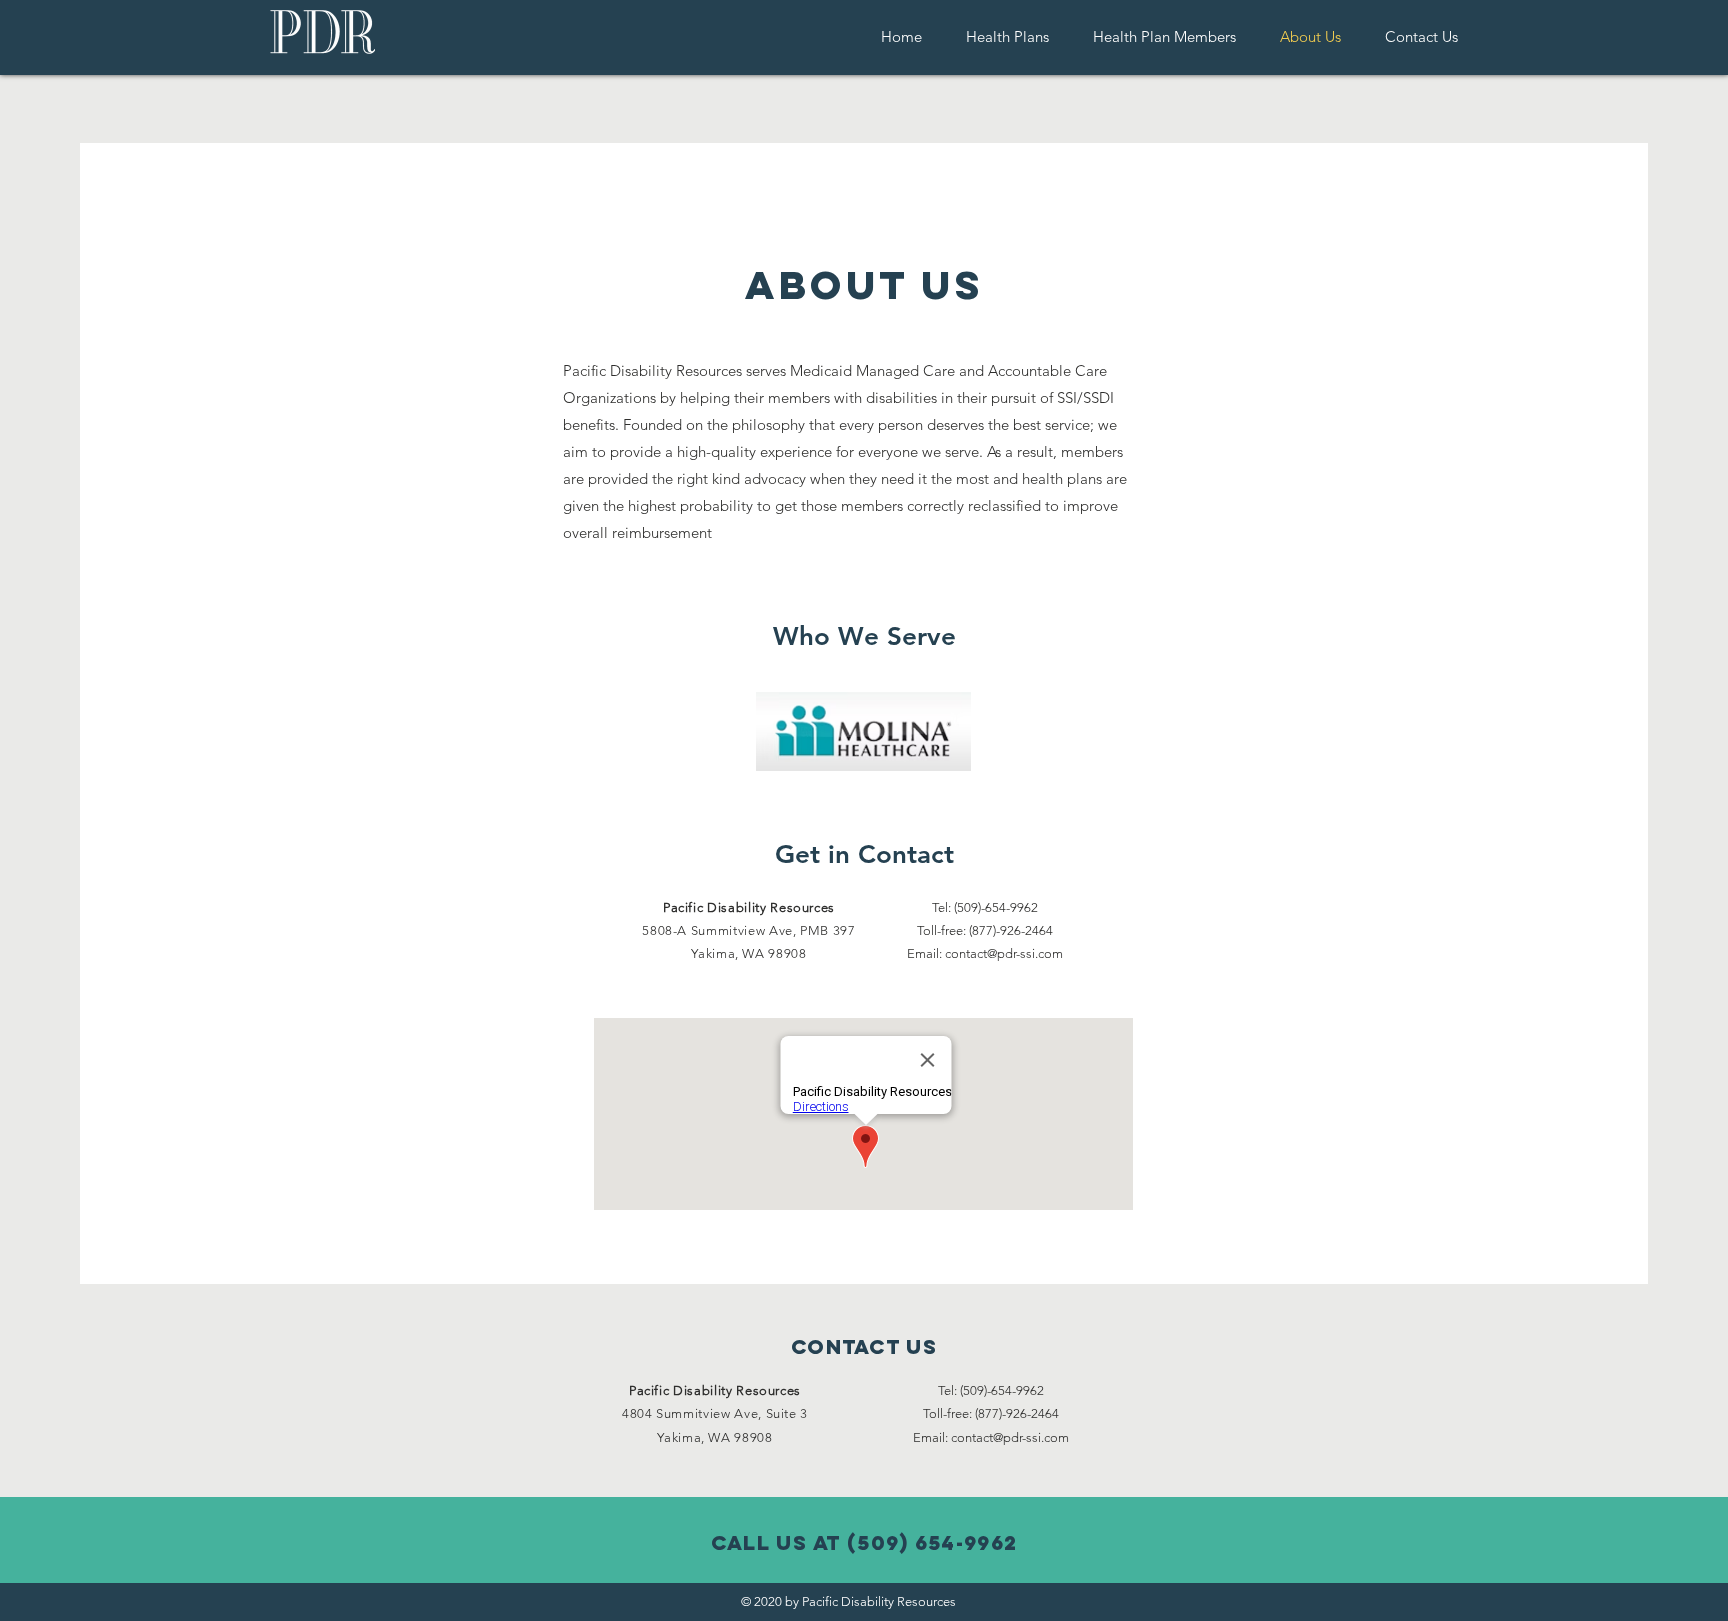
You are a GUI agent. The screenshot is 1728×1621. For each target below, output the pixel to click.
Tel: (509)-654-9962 (985, 907)
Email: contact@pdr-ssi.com (985, 953)
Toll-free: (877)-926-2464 (991, 1413)
